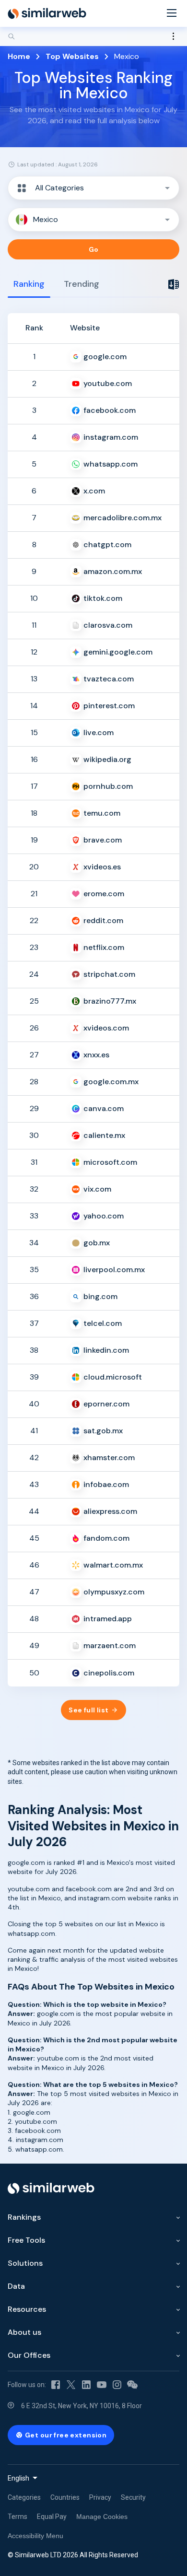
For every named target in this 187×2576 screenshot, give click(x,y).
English (18, 2478)
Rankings (24, 2217)
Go (94, 249)
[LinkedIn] (86, 2385)
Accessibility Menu (35, 2536)
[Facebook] (56, 2385)
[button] (93, 188)
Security (133, 2497)
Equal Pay (52, 2517)
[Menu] (172, 14)
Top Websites (72, 56)
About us (24, 2332)
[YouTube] (102, 2385)
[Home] (47, 13)
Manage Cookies (102, 2517)
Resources (27, 2309)
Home (19, 56)
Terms (18, 2517)
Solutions (25, 2263)
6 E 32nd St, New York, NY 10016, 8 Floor (82, 2406)
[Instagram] (117, 2385)
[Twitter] (71, 2385)
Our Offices (29, 2355)
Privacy (100, 2497)
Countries (65, 2497)
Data (16, 2286)
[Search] (93, 36)
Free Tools (26, 2240)
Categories (24, 2497)
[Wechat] (132, 2385)
